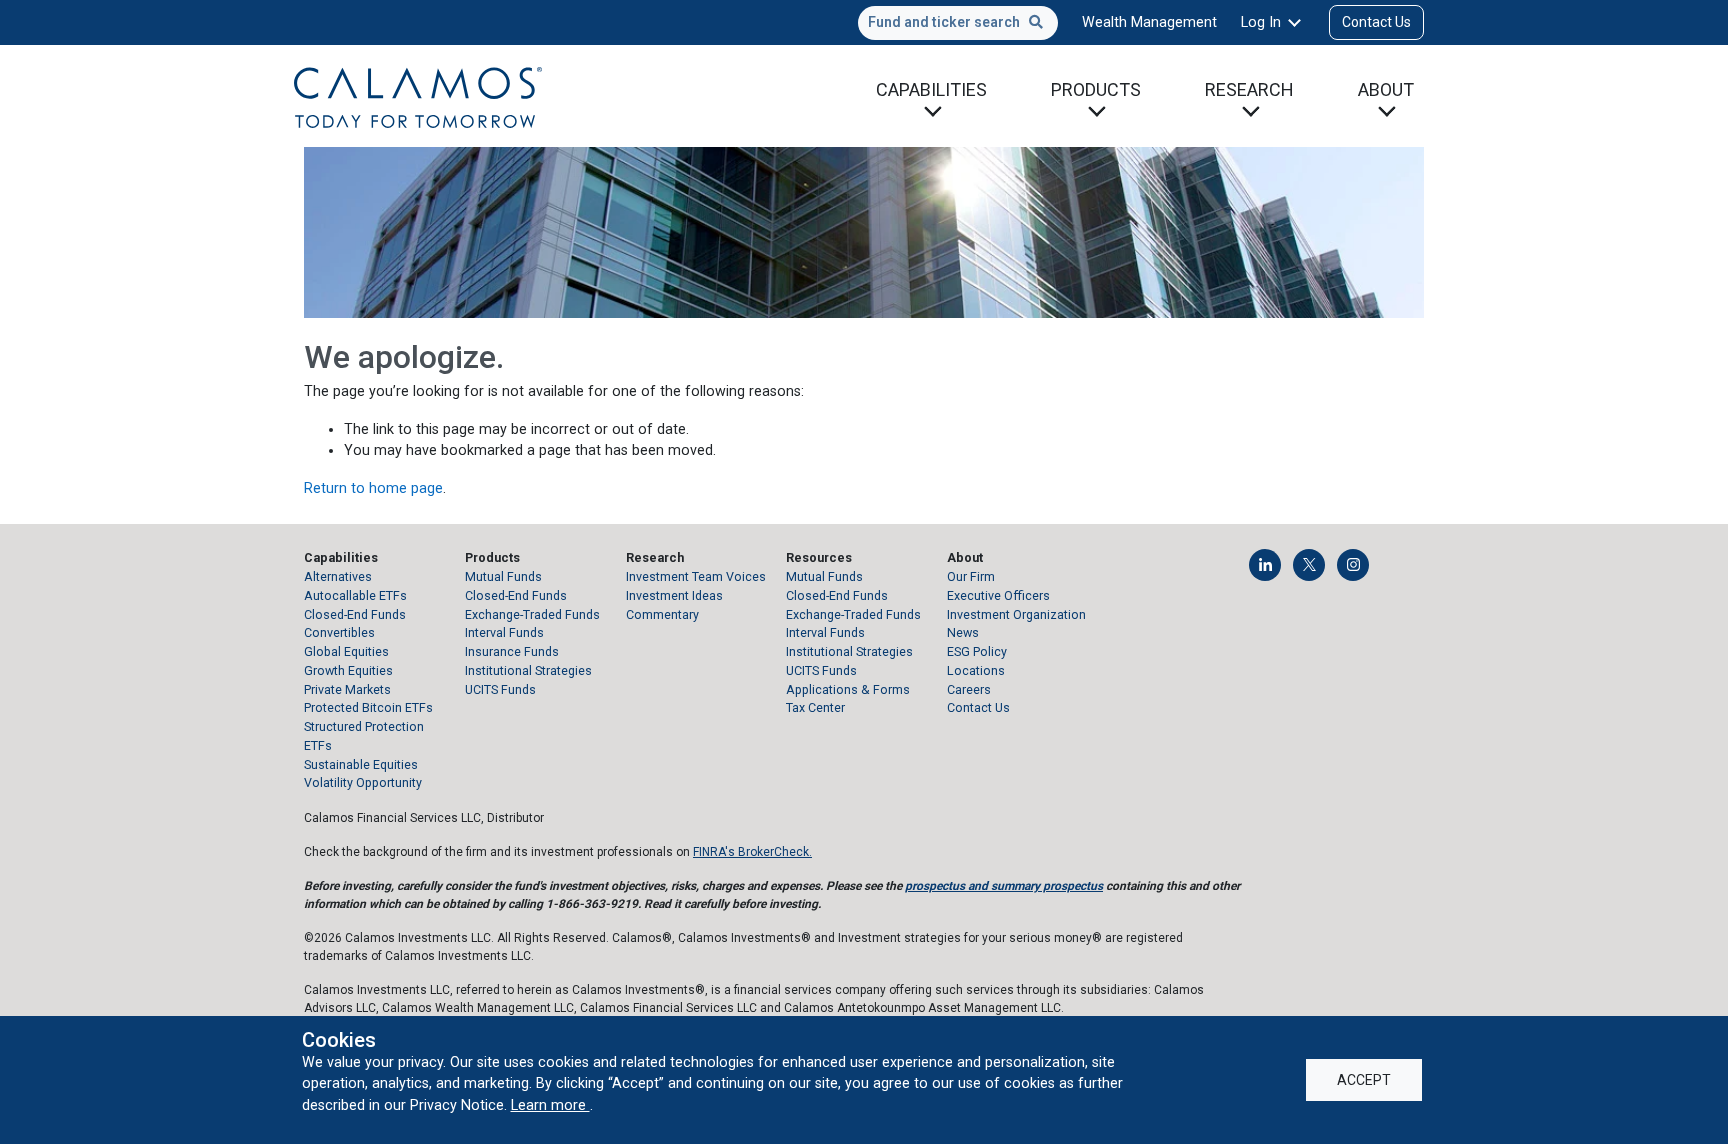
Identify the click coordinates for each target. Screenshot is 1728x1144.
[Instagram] (1353, 565)
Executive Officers (998, 595)
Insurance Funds (512, 651)
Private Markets (347, 689)
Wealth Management (1149, 22)
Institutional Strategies (528, 670)
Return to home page (373, 488)
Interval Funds (504, 632)
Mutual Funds (503, 576)
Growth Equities (348, 670)
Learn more (550, 1105)
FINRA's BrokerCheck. (752, 852)
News (963, 632)
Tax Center (815, 707)
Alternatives (338, 576)
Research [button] (1249, 89)
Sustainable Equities (361, 764)
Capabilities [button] (931, 89)
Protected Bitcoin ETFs (368, 707)
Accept (1364, 1080)
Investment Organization (1016, 614)
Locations (976, 670)
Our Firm (971, 576)
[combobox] (958, 23)
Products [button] (1096, 89)
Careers (969, 689)
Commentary (662, 614)
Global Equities (346, 651)
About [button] (1386, 89)
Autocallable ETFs (355, 595)
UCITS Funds (500, 689)
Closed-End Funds (355, 614)
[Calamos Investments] (418, 96)
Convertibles (339, 632)
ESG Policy (977, 651)
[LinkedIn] (1265, 565)
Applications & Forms (848, 689)
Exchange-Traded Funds (532, 614)
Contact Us (1376, 22)
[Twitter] (1309, 565)
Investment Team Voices (696, 576)
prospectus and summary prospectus (1004, 886)
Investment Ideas (674, 595)
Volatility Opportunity (363, 782)
